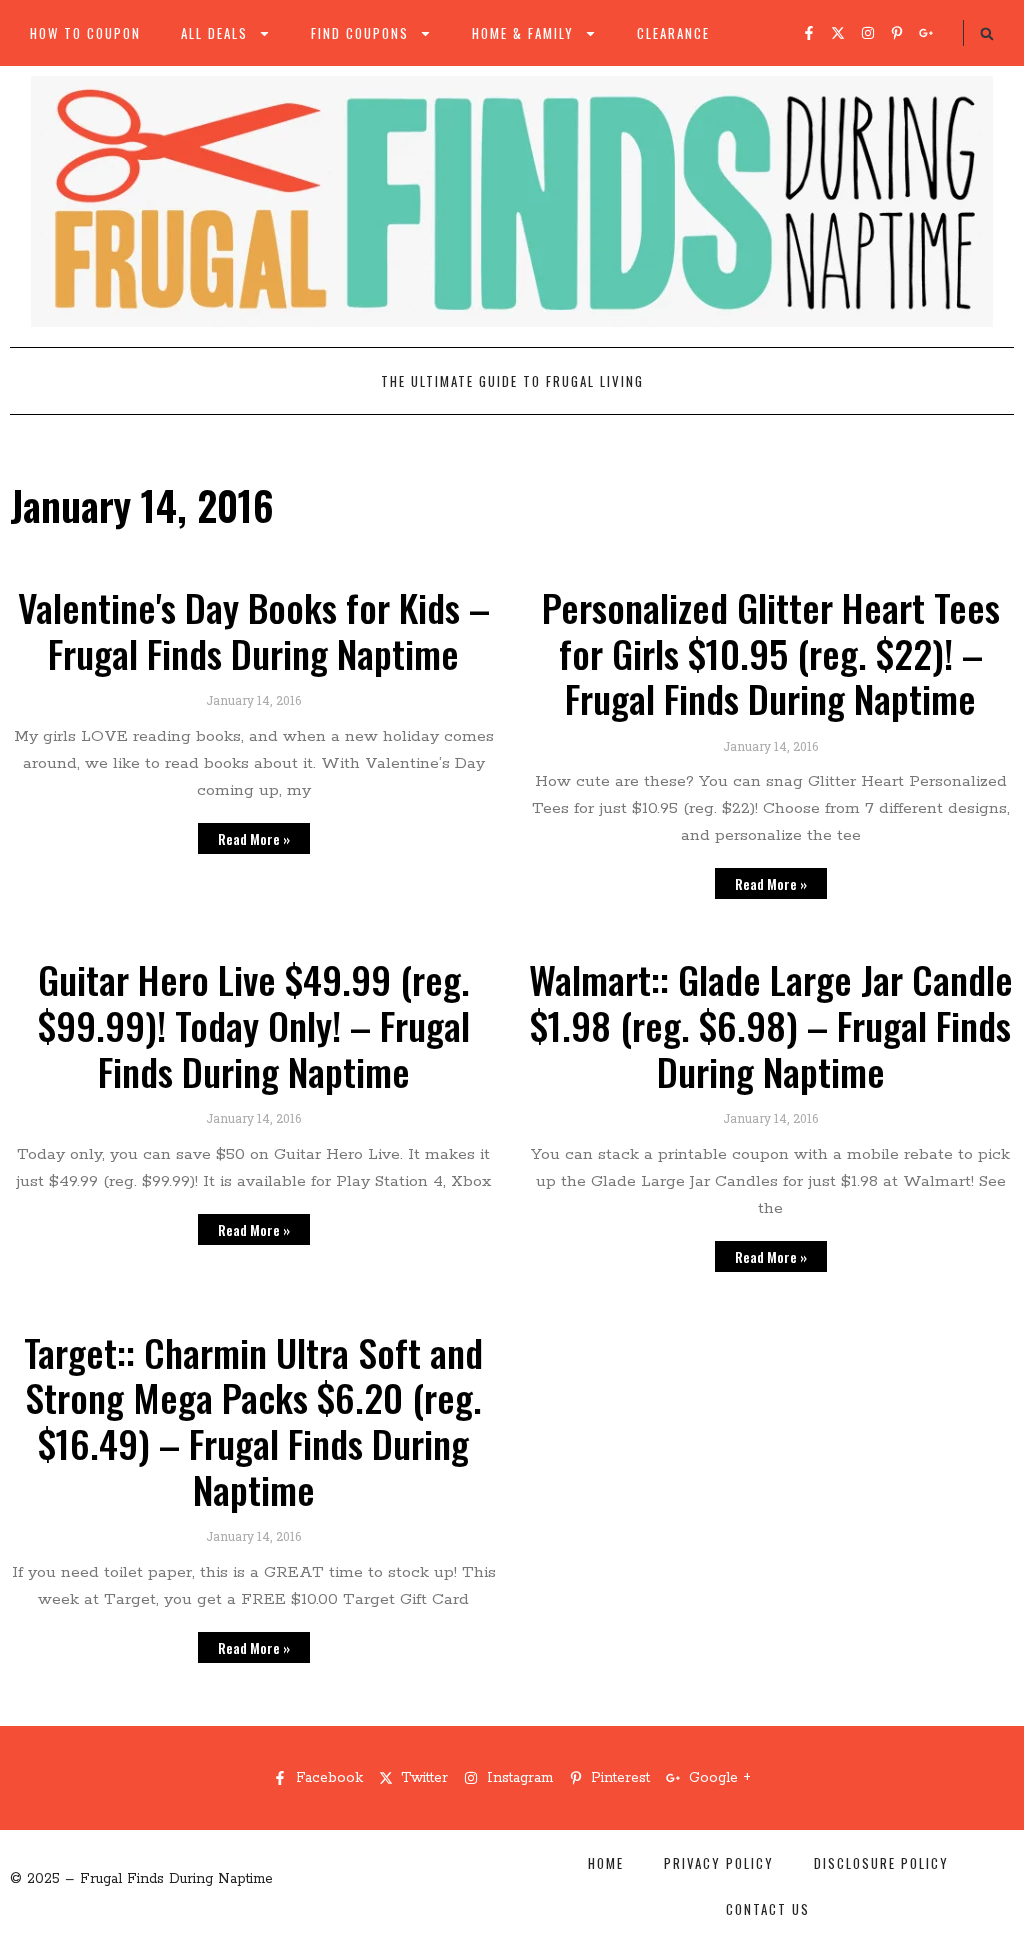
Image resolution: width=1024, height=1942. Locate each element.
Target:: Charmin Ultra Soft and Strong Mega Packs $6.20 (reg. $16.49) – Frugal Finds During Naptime (253, 1420)
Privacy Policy (719, 1863)
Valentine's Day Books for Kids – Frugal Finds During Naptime (254, 630)
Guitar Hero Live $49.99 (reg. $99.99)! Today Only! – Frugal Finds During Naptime (254, 1024)
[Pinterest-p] (897, 33)
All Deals (214, 33)
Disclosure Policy (881, 1863)
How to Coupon (85, 33)
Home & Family (523, 33)
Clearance (673, 33)
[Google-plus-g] (926, 33)
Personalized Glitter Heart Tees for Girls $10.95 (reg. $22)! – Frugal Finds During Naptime (771, 652)
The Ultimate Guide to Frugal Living (512, 381)
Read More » (254, 838)
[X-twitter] (838, 33)
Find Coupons (360, 33)
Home (606, 1863)
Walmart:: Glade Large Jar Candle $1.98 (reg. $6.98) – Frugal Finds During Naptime (771, 1024)
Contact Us (768, 1909)
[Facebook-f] (809, 33)
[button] (987, 34)
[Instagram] (868, 33)
